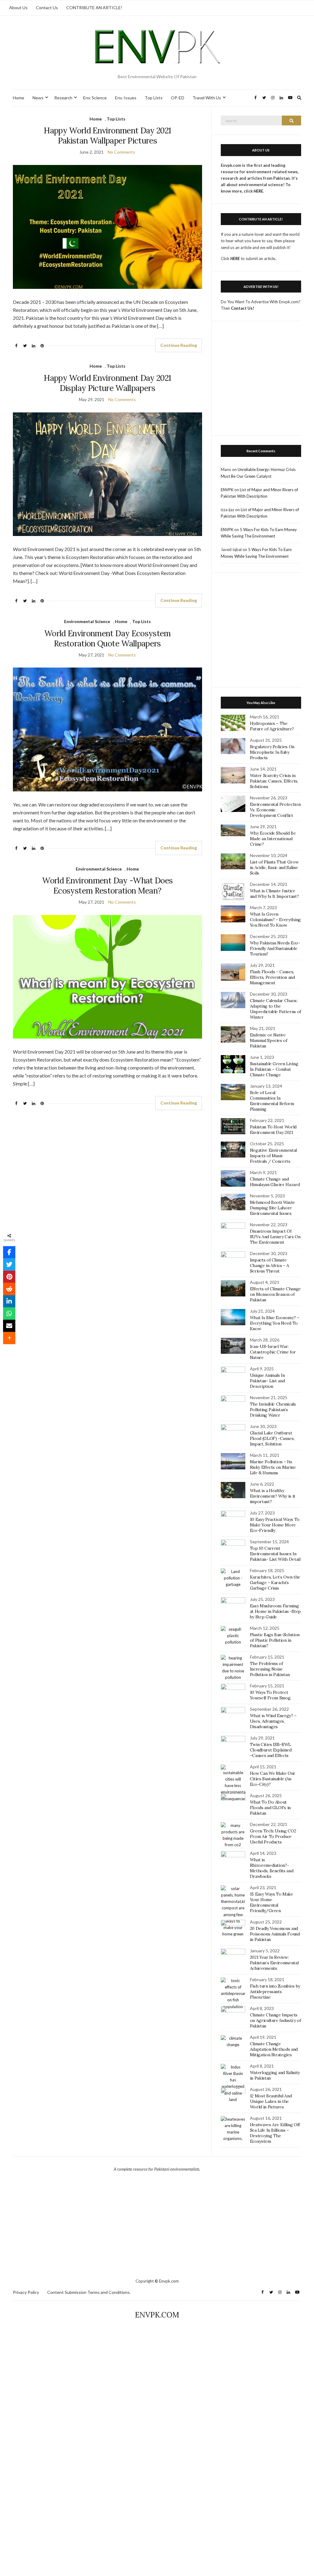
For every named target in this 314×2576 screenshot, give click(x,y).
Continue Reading (179, 345)
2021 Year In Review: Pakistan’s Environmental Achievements (274, 1963)
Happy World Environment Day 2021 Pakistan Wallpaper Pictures (107, 136)
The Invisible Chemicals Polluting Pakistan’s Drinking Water (273, 1410)
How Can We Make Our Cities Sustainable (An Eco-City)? (273, 1779)
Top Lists (154, 98)
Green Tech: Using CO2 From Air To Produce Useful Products (273, 1836)
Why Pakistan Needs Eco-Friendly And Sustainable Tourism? (275, 948)
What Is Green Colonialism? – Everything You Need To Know (275, 920)
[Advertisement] (261, 381)
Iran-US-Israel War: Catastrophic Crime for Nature (273, 1352)
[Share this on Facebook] (9, 1252)
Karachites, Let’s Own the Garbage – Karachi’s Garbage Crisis (275, 1583)
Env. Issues (126, 98)
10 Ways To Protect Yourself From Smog (270, 1695)
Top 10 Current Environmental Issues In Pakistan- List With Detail (275, 1554)
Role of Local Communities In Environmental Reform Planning (272, 1101)
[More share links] (9, 1338)
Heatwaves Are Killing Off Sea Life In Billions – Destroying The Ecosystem (275, 2133)
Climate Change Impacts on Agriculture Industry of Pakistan (276, 2020)
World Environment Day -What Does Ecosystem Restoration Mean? (107, 886)
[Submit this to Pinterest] (9, 1277)
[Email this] (9, 1326)
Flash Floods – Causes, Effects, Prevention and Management (272, 977)
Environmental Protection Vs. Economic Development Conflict (275, 810)
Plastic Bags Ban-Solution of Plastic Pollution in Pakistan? (275, 1640)
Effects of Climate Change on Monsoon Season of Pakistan (275, 1294)
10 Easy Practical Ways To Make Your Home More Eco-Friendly (275, 1525)
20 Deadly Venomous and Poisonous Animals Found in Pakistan (275, 1934)
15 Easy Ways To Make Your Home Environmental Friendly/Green (272, 1902)
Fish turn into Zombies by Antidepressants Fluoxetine (275, 1992)
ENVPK (227, 490)
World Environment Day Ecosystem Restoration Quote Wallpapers (107, 638)
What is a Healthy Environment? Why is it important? (273, 1496)
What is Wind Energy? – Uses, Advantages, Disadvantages (273, 1721)
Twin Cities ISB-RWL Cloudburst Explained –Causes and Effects (271, 1750)
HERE (235, 258)
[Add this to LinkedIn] (9, 1301)
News (38, 98)
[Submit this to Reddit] (9, 1289)
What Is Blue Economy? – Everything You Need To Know (275, 1323)
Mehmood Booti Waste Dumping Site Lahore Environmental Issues (272, 1208)
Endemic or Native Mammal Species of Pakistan (269, 1040)
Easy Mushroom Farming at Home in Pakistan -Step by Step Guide (275, 1611)
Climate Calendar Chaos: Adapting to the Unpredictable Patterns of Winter (276, 1009)
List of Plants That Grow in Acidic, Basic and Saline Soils (274, 867)
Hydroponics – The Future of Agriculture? (272, 726)
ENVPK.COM (157, 2315)
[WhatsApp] (9, 1314)
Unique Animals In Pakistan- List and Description (267, 1381)
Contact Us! (243, 308)
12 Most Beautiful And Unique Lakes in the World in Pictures (271, 2101)
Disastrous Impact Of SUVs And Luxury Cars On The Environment (275, 1237)
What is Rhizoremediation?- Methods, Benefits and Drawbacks (272, 1868)
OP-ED (178, 98)
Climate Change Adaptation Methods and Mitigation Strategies (274, 2049)
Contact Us (47, 8)
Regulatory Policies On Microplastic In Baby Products (272, 752)
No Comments (121, 152)
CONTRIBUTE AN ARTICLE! (94, 8)
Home (19, 98)
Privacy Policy (26, 2292)
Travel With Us (207, 98)
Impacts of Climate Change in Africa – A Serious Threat (270, 1265)
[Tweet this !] (9, 1265)
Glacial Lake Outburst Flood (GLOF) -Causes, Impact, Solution (272, 1438)
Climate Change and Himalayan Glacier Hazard (275, 1182)
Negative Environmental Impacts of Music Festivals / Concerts (273, 1156)
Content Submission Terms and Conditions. (89, 2292)
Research (63, 98)
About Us (18, 8)
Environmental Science (87, 621)
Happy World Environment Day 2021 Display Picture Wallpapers (107, 383)
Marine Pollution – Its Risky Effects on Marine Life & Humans (273, 1467)
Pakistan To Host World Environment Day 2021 (273, 1130)
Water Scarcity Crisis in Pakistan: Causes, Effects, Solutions (274, 781)
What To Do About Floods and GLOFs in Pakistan (270, 1808)
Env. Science (95, 98)
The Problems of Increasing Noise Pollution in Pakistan (270, 1669)
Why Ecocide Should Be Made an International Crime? (273, 839)
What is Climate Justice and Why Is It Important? (274, 894)
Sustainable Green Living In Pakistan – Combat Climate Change (274, 1069)
